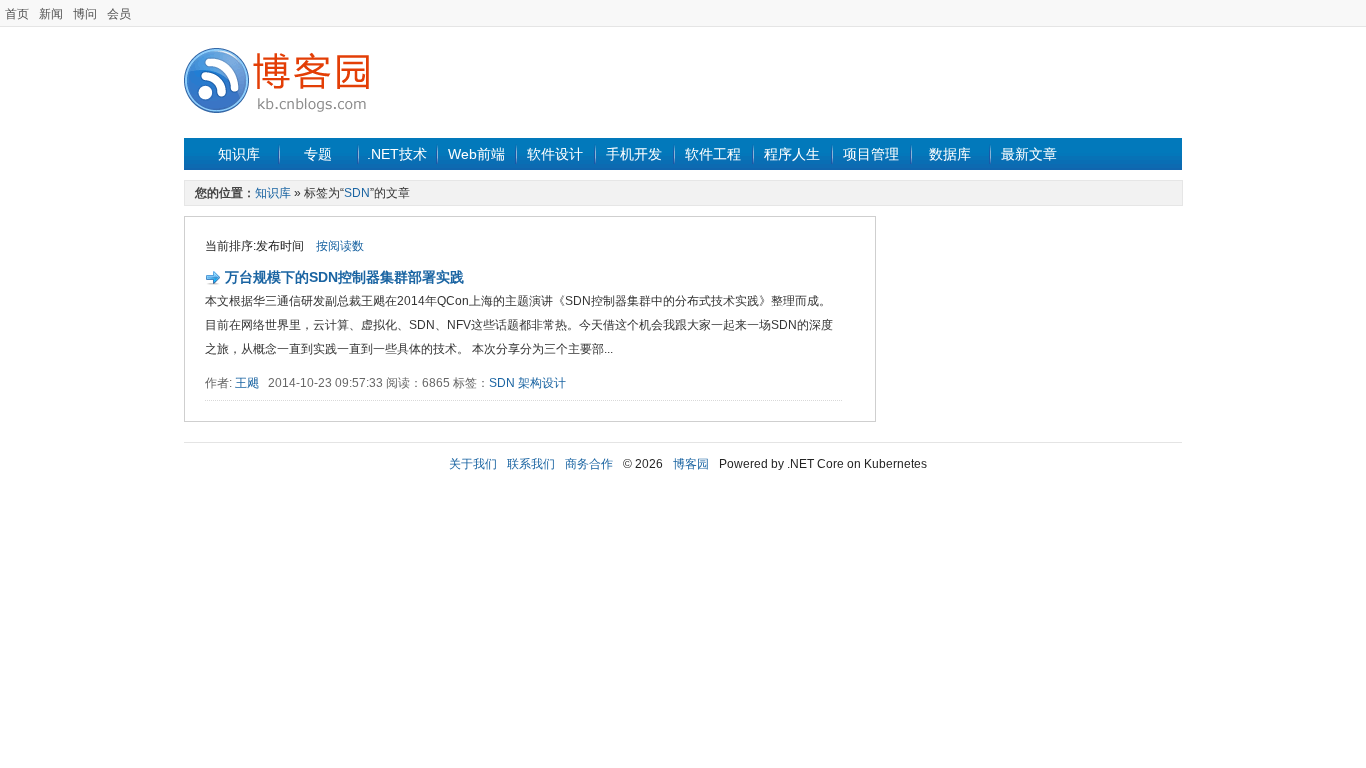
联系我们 (531, 464)
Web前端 (476, 154)
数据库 (950, 154)
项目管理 (871, 154)
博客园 (691, 464)
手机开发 (634, 154)
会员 (119, 14)
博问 (85, 14)
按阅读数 (340, 246)
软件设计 (555, 154)
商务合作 (589, 464)
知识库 (239, 154)
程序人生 (792, 154)
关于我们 (473, 464)
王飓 (247, 383)
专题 (318, 154)
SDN (357, 193)
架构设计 (542, 383)
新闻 (51, 14)
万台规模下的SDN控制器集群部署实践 (344, 277)
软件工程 (713, 154)
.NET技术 (397, 154)
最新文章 (1029, 154)
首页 (17, 14)
